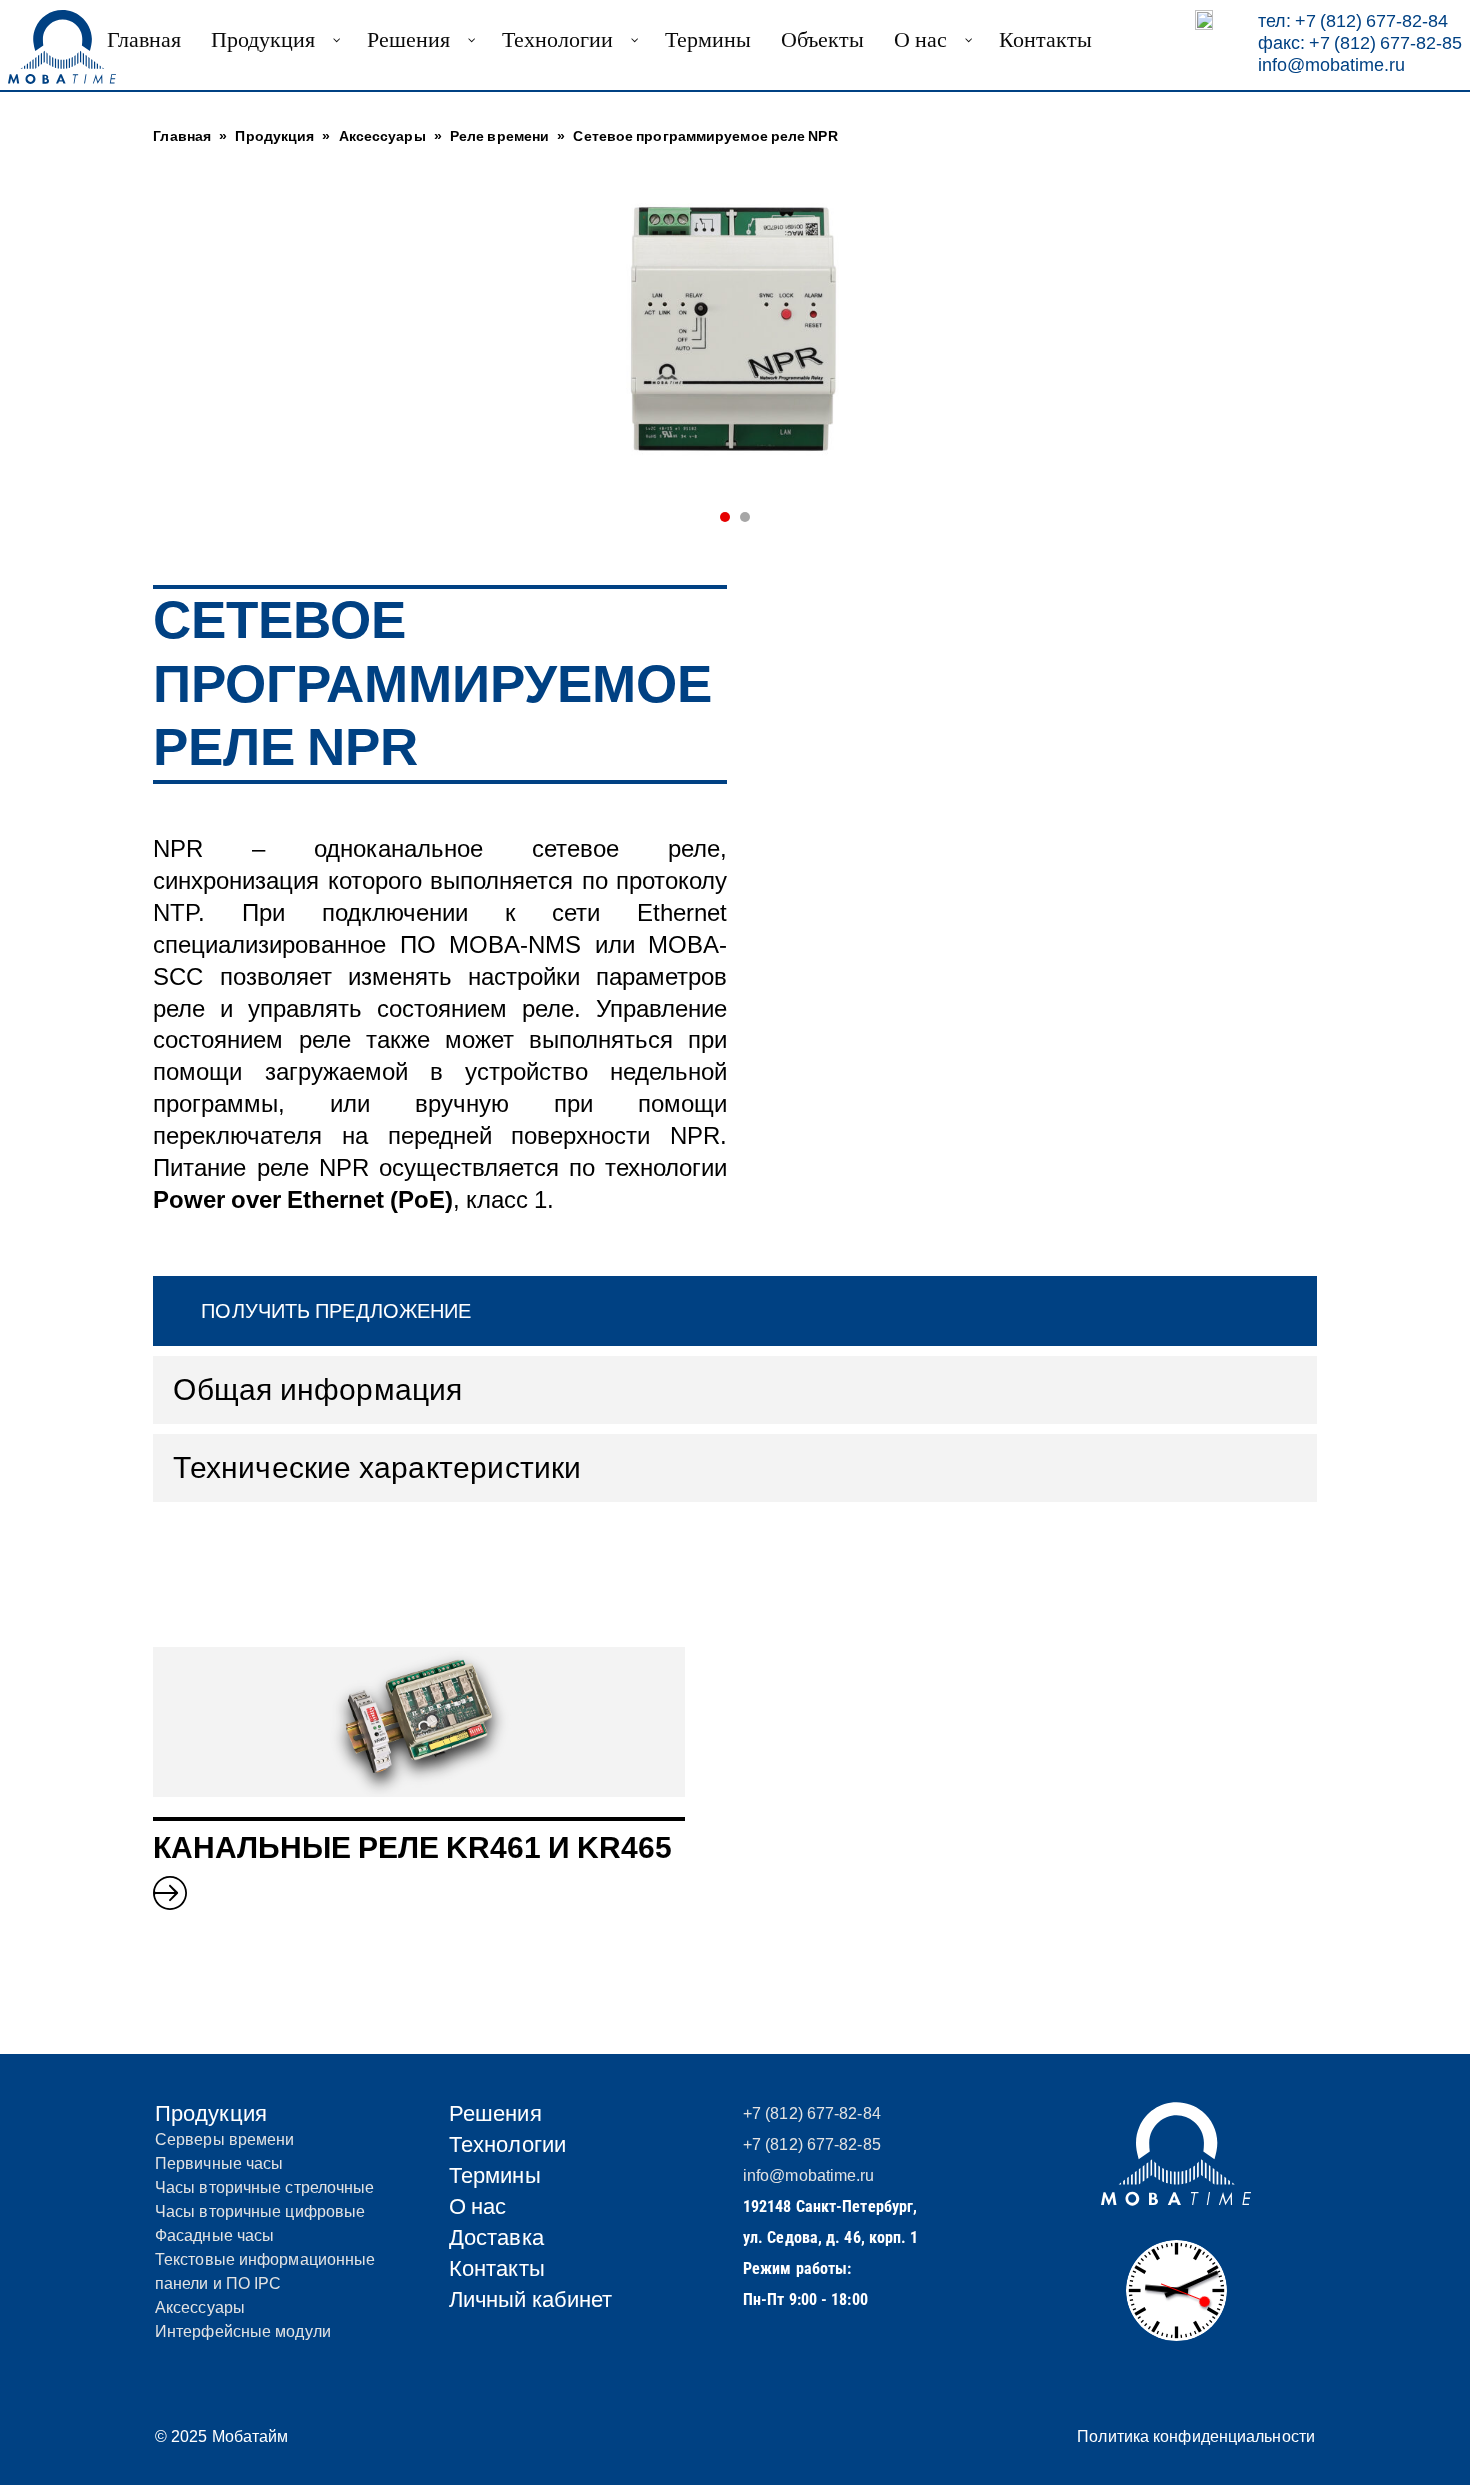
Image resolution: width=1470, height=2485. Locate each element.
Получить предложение (336, 1311)
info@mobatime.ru (1331, 64)
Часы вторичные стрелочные (265, 2187)
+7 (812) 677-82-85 (812, 2144)
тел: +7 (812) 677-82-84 (1353, 20)
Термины (495, 2175)
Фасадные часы (214, 2235)
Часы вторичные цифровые (260, 2211)
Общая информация (317, 1389)
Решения (495, 2113)
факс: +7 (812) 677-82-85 (1360, 42)
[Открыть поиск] (1204, 20)
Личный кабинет (530, 2299)
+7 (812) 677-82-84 (812, 2113)
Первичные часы (219, 2163)
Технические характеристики (377, 1467)
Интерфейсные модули (243, 2331)
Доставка (496, 2237)
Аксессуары (200, 2307)
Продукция (211, 2113)
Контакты (497, 2268)
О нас (478, 2206)
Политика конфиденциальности (1196, 2436)
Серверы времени (225, 2139)
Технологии (507, 2144)
